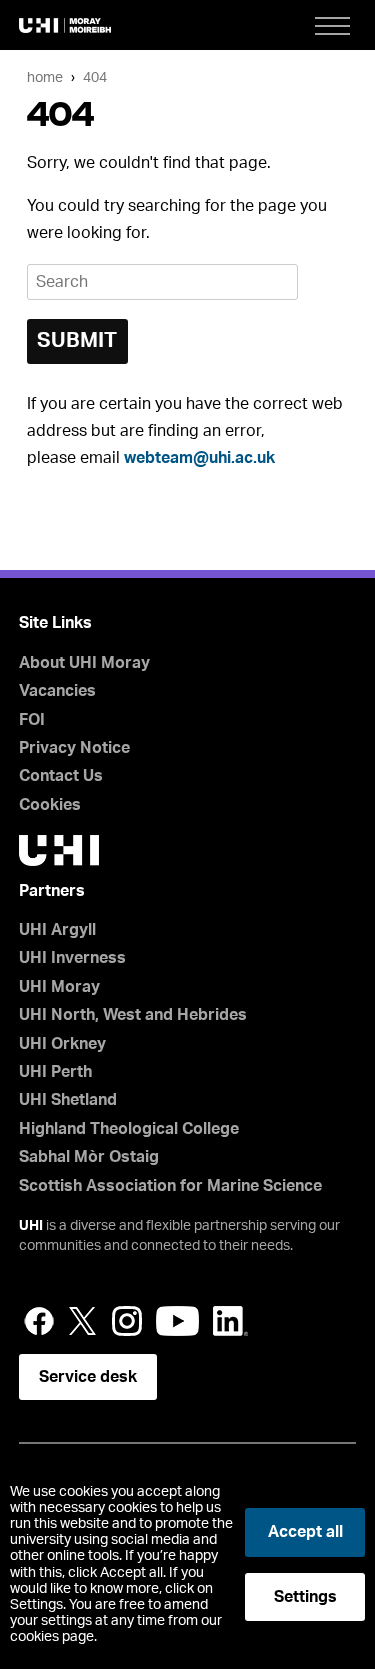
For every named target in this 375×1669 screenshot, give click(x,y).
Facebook (39, 1321)
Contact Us (61, 776)
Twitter (83, 1321)
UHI (31, 1226)
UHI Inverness (72, 958)
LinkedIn (230, 1321)
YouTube (177, 1321)
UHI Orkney (62, 1044)
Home (45, 77)
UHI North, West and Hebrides (133, 1015)
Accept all (305, 1532)
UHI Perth (55, 1072)
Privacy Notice (74, 748)
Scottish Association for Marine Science (170, 1186)
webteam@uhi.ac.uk (199, 458)
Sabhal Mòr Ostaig (89, 1157)
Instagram (127, 1321)
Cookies (50, 805)
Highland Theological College (129, 1129)
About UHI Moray (84, 663)
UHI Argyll (57, 930)
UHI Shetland (68, 1100)
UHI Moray (59, 987)
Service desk (88, 1377)
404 (95, 77)
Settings (305, 1597)
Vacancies (57, 691)
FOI (32, 720)
